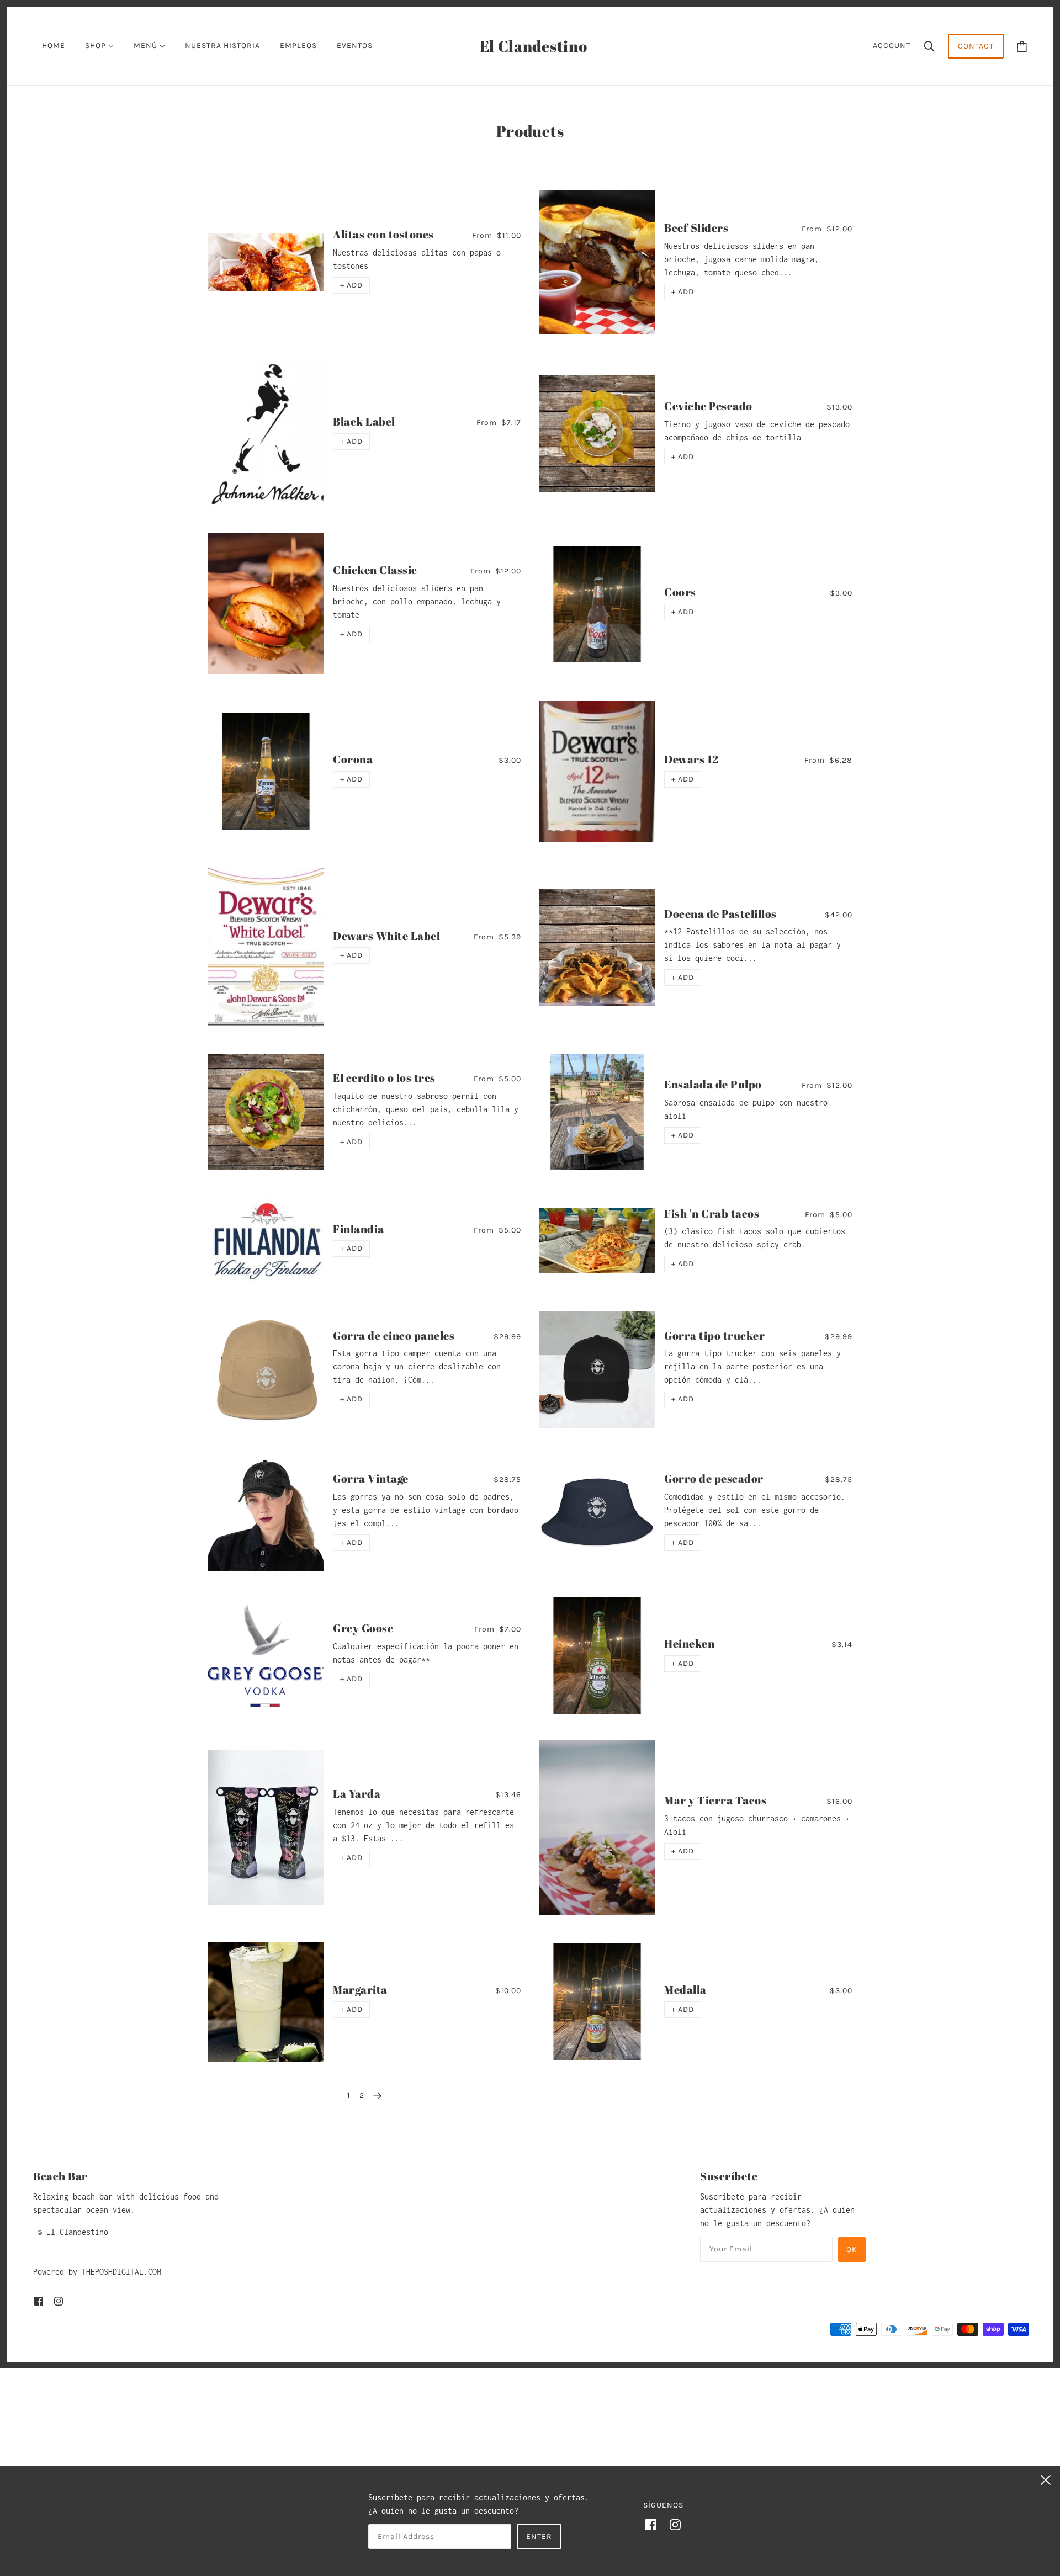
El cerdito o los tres (384, 1078)
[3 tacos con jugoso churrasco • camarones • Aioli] (597, 1828)
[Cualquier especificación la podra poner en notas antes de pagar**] (266, 1655)
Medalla (685, 1990)
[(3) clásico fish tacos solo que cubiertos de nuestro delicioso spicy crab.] (597, 1241)
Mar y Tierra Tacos (715, 1800)
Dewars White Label (386, 936)
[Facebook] (651, 2524)
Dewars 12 (691, 759)
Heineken (689, 1643)
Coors (680, 592)
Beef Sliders (696, 228)
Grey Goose (363, 1628)
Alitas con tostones (383, 234)
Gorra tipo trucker (714, 1335)
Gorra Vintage (371, 1478)
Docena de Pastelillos (720, 914)
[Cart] (1022, 46)
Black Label (364, 421)
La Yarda (357, 1794)
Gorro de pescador (714, 1478)
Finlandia (359, 1229)
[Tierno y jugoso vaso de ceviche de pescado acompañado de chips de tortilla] (597, 434)
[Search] (929, 46)
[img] (39, 2301)
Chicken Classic (375, 570)
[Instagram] (675, 2524)
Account (892, 46)
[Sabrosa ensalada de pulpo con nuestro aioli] (597, 1112)
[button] (351, 285)
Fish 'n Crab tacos (712, 1213)
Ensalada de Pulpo (713, 1084)
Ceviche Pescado (708, 406)
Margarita (360, 1990)
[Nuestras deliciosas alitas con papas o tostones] (266, 262)
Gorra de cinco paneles (394, 1335)
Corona (353, 759)
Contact (976, 46)
